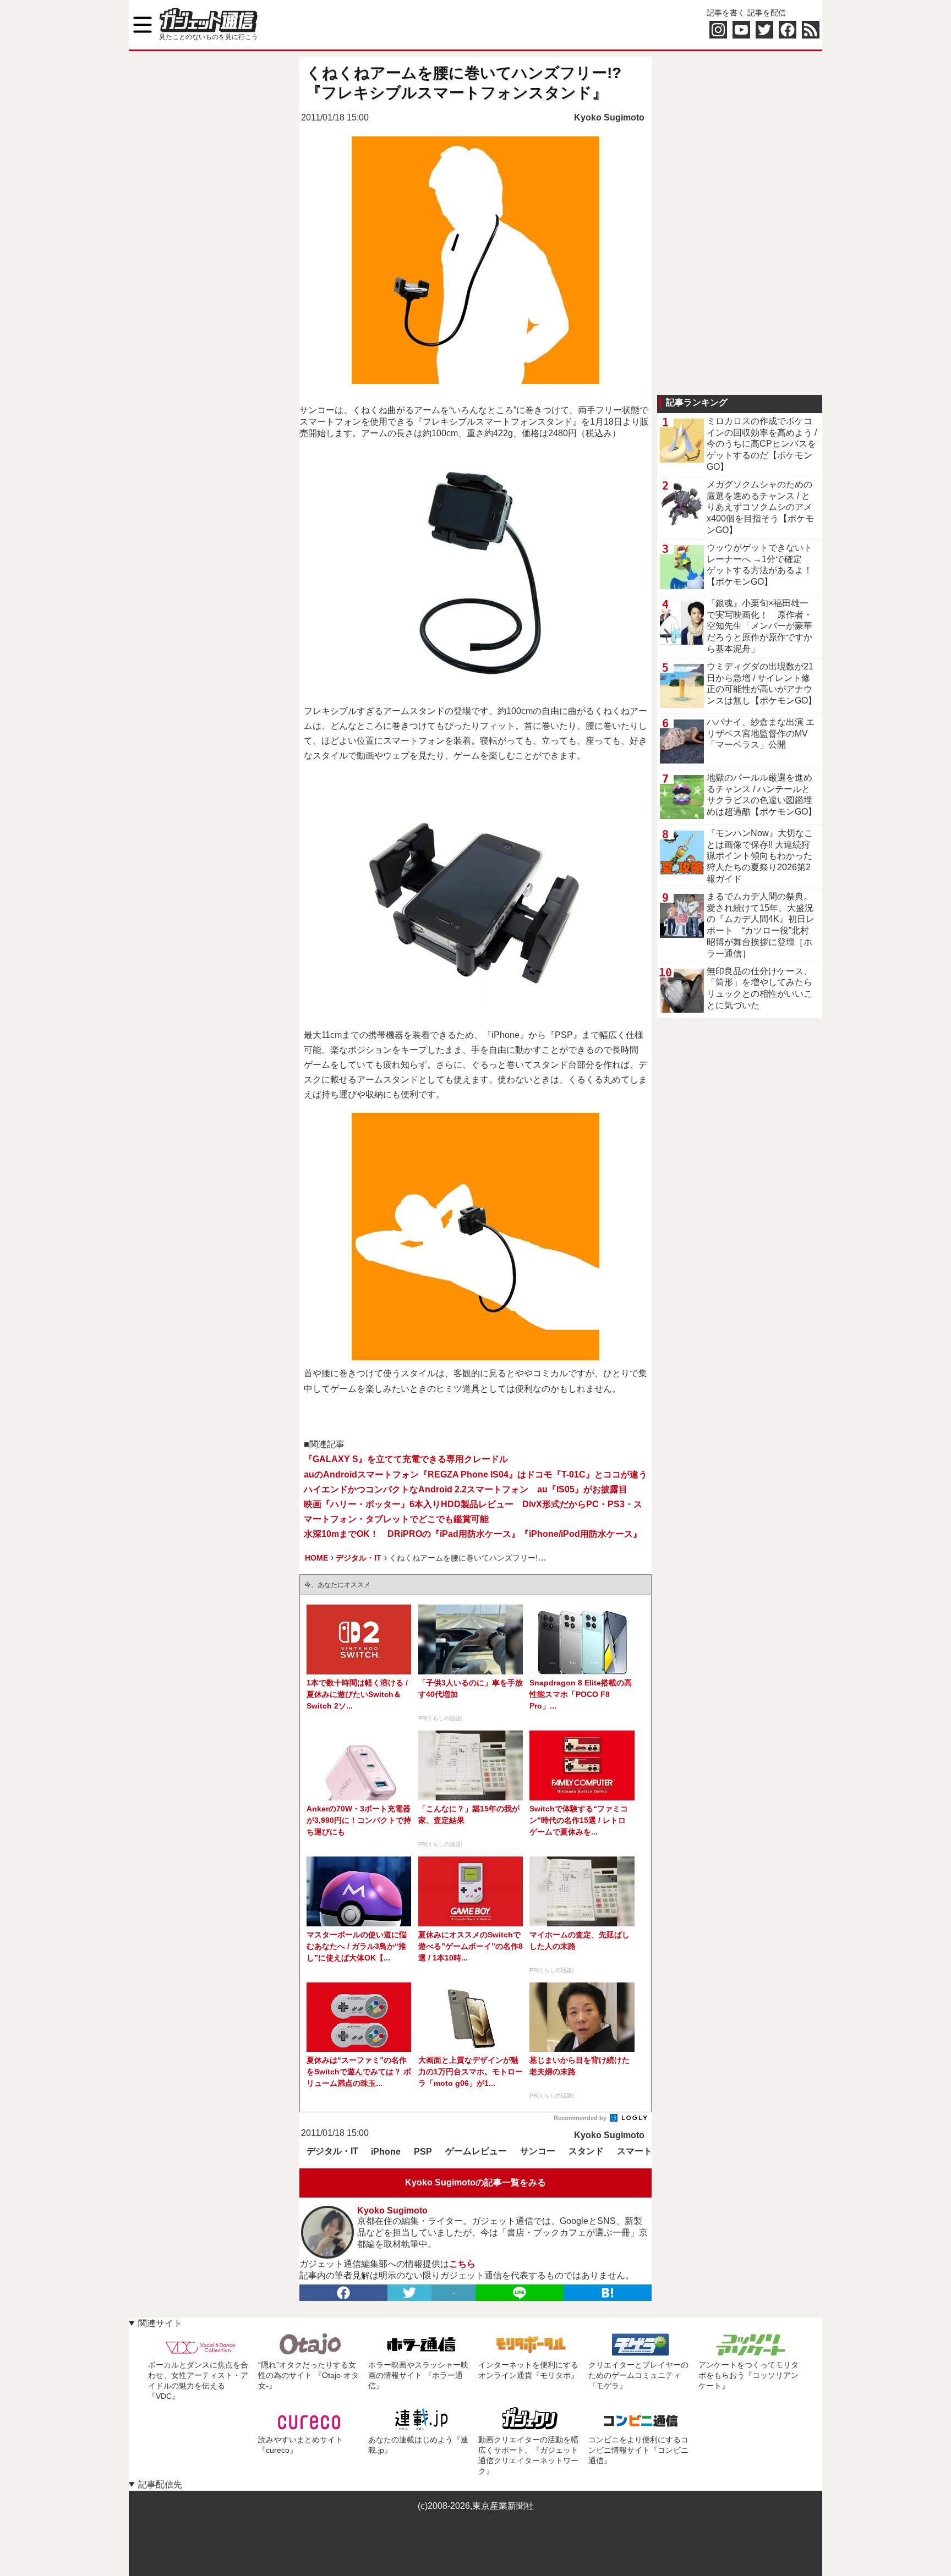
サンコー (538, 2151)
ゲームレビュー (476, 2151)
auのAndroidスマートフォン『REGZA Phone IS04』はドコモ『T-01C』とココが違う (475, 1474)
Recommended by (581, 2118)
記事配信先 (160, 2484)
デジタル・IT (332, 2151)
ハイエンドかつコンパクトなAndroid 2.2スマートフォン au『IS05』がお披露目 (466, 1489)
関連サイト (160, 2323)
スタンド (586, 2151)
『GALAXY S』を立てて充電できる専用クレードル (406, 1459)
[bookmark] (608, 2293)
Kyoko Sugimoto (609, 117)
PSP (423, 2152)
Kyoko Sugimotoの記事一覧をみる (475, 2182)
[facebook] (343, 2293)
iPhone (386, 2152)
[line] (520, 2293)
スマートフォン (648, 2151)
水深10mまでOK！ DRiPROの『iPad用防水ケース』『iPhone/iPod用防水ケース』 (473, 1534)
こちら (462, 2264)
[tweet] (409, 2293)
